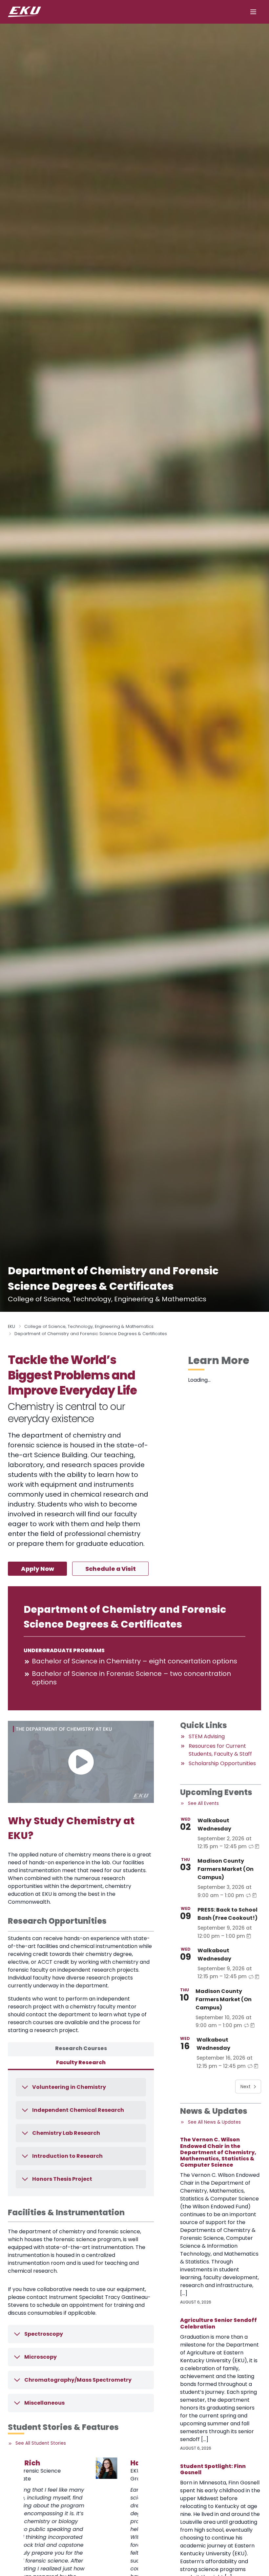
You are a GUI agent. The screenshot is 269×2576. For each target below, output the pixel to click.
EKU (11, 1326)
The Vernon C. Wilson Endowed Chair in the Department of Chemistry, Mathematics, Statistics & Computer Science (218, 2152)
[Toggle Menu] (253, 12)
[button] (81, 1762)
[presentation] (34, 2468)
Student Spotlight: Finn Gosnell (213, 2469)
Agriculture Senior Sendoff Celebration (218, 2323)
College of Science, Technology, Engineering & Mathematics (89, 1326)
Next (246, 2087)
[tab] (81, 2049)
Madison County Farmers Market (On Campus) (226, 1869)
